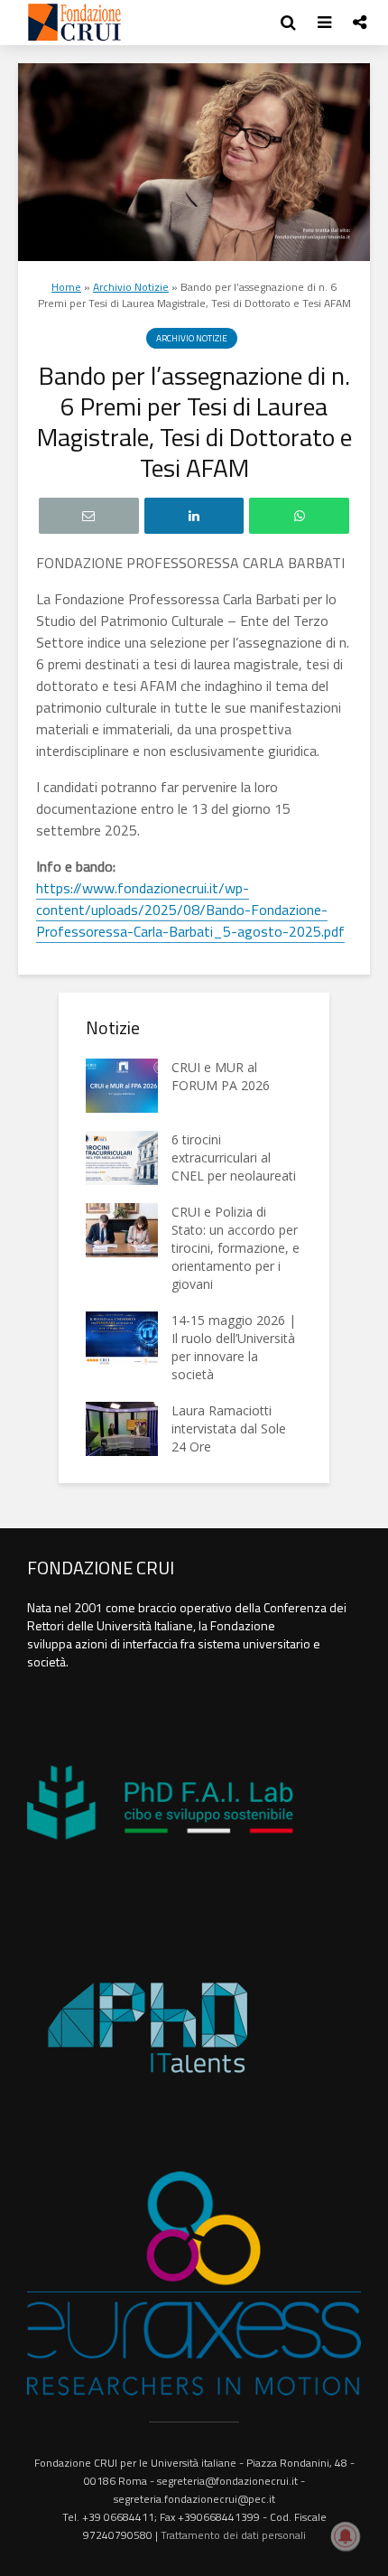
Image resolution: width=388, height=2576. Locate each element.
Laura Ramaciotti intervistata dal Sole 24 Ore (229, 1428)
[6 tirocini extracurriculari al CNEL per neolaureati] (122, 1158)
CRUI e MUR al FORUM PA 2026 (221, 1076)
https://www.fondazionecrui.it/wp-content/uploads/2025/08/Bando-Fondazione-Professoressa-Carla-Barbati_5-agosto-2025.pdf (190, 910)
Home (66, 287)
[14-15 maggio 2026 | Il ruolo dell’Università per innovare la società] (122, 1339)
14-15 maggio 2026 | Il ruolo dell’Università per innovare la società (234, 1347)
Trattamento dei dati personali (233, 2535)
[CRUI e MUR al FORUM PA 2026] (122, 1086)
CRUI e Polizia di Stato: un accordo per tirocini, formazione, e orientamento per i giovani (236, 1248)
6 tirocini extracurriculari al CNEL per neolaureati (234, 1157)
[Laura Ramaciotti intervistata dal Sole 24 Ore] (122, 1429)
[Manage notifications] (346, 2536)
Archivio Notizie (131, 287)
